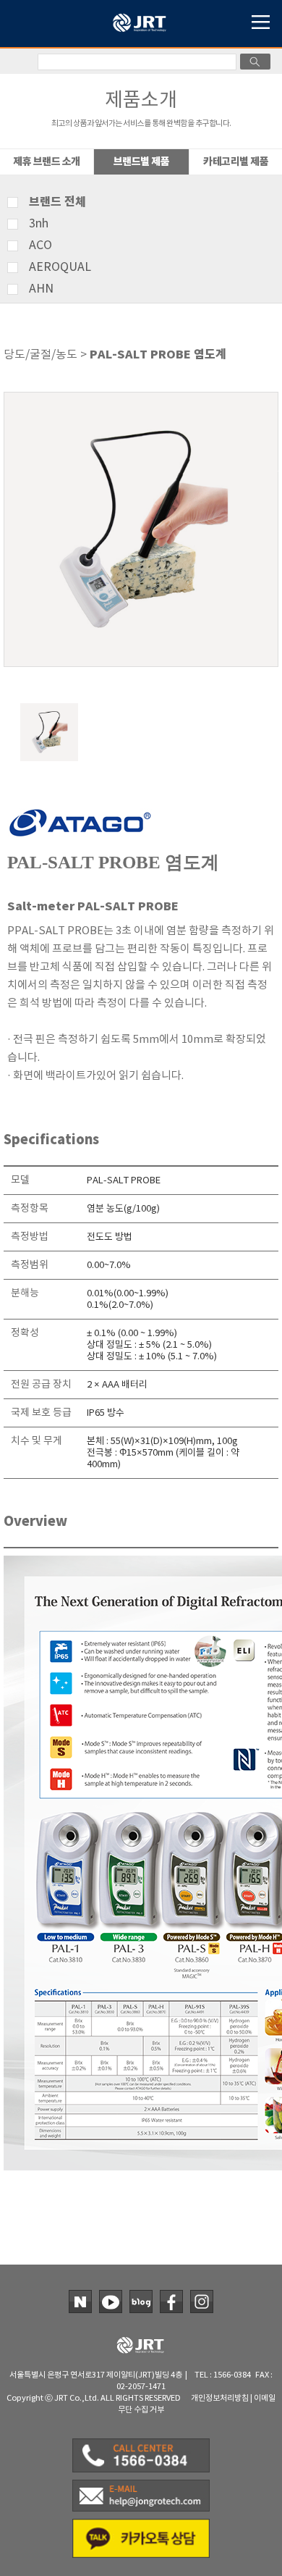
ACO (40, 246)
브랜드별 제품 (142, 162)
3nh (39, 224)
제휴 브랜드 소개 (47, 162)
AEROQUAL (60, 267)
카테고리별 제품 (236, 162)
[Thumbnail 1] (49, 709)
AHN (41, 289)
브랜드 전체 (57, 202)
